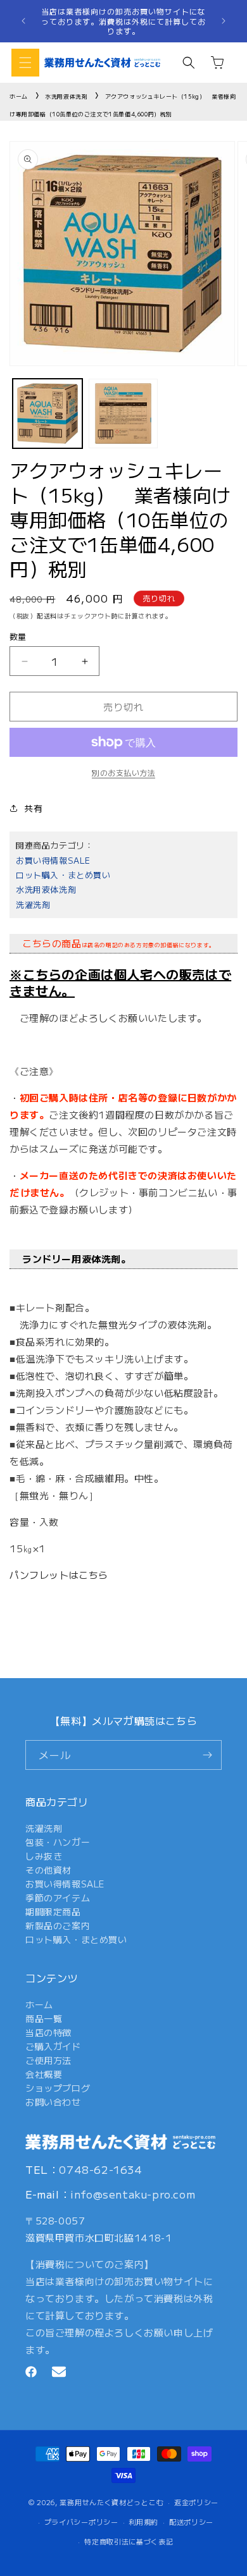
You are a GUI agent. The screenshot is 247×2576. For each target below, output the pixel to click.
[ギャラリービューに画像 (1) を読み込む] (47, 414)
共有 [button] (33, 808)
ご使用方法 (48, 2060)
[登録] (207, 1755)
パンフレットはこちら (59, 1575)
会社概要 (44, 2074)
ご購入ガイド (53, 2046)
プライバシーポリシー (81, 2522)
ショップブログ (58, 2088)
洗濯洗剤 (33, 905)
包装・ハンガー (58, 1842)
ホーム (19, 96)
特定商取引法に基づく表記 (129, 2541)
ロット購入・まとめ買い (63, 875)
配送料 (47, 616)
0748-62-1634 (100, 2169)
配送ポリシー (191, 2522)
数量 (18, 636)
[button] (25, 63)
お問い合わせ (53, 2102)
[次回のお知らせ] (224, 21)
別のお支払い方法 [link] (123, 772)
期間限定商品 (53, 1911)
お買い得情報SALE (53, 860)
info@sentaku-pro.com (133, 2194)
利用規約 (143, 2522)
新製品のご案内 (58, 1925)
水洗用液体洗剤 (66, 96)
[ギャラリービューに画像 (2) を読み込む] (123, 414)
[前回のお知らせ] (23, 21)
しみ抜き (44, 1856)
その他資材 (48, 1870)
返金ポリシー (196, 2502)
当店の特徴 (48, 2032)
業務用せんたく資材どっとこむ (111, 2502)
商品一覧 (44, 2018)
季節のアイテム (58, 1898)
